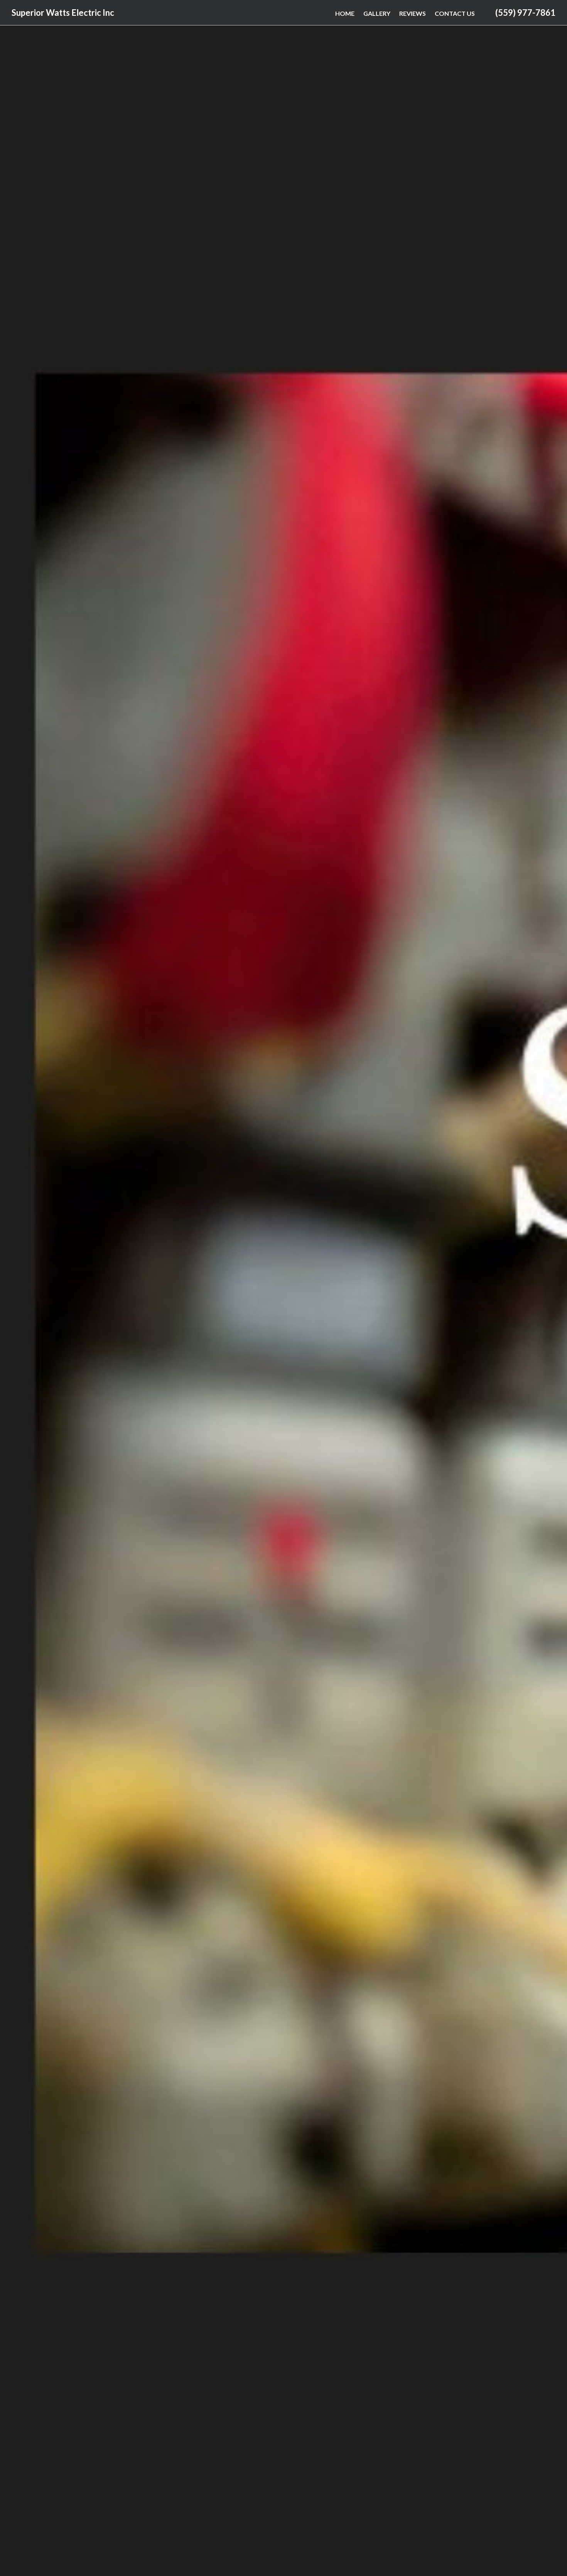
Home (345, 13)
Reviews (413, 13)
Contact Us (455, 13)
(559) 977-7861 (525, 13)
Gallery (377, 13)
